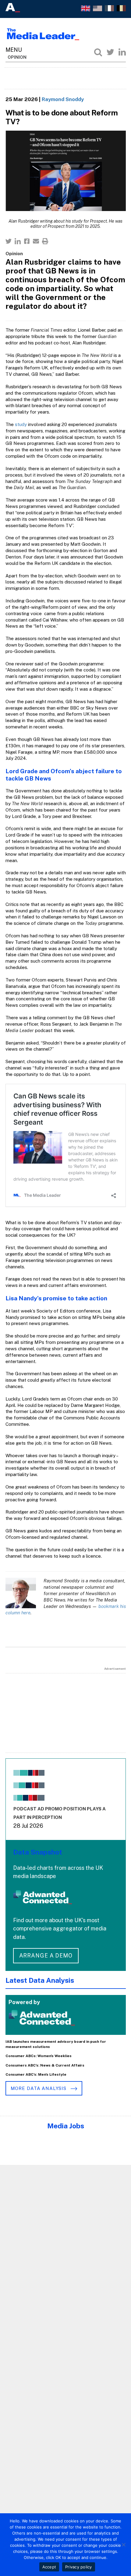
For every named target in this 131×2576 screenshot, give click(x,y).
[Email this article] (36, 241)
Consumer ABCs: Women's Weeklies (39, 2056)
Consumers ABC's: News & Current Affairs (45, 2065)
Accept (49, 2567)
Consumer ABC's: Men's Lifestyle (36, 2074)
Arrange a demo (46, 1956)
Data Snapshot (38, 1852)
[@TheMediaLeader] (110, 52)
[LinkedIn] (122, 52)
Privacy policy (79, 2567)
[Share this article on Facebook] (27, 241)
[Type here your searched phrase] (98, 52)
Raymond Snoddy (63, 99)
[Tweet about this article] (9, 241)
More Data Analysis (39, 2088)
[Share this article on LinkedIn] (18, 241)
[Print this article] (45, 241)
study (21, 424)
